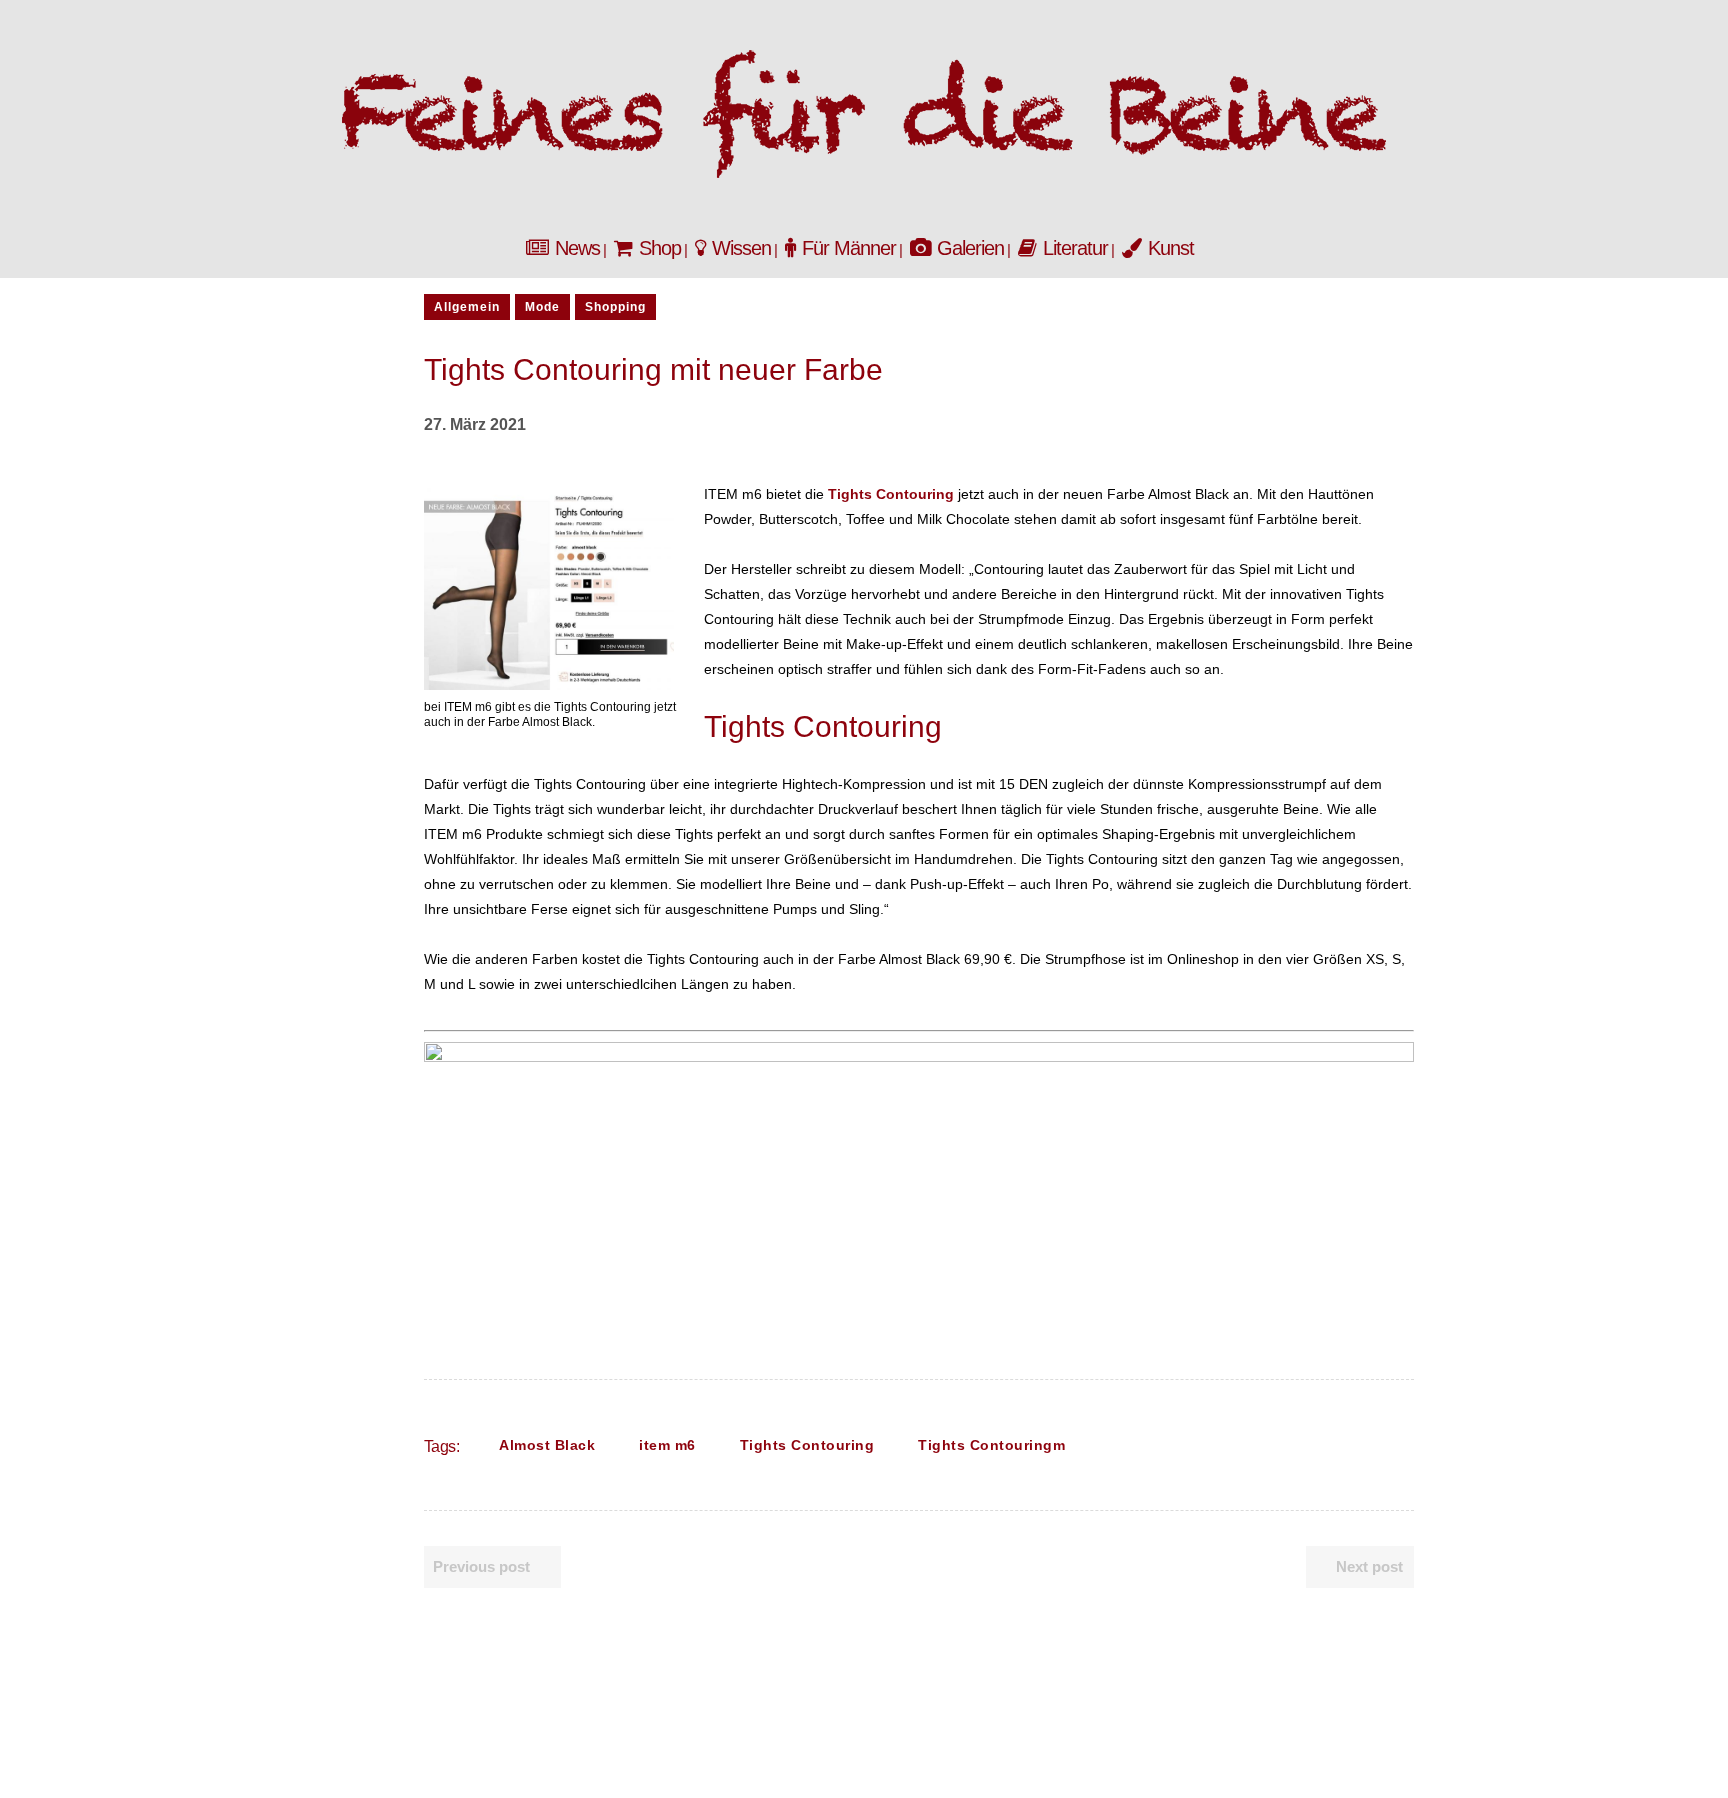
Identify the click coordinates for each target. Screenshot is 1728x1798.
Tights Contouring (807, 1445)
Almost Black (547, 1445)
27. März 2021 (475, 424)
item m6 (667, 1445)
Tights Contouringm (991, 1445)
